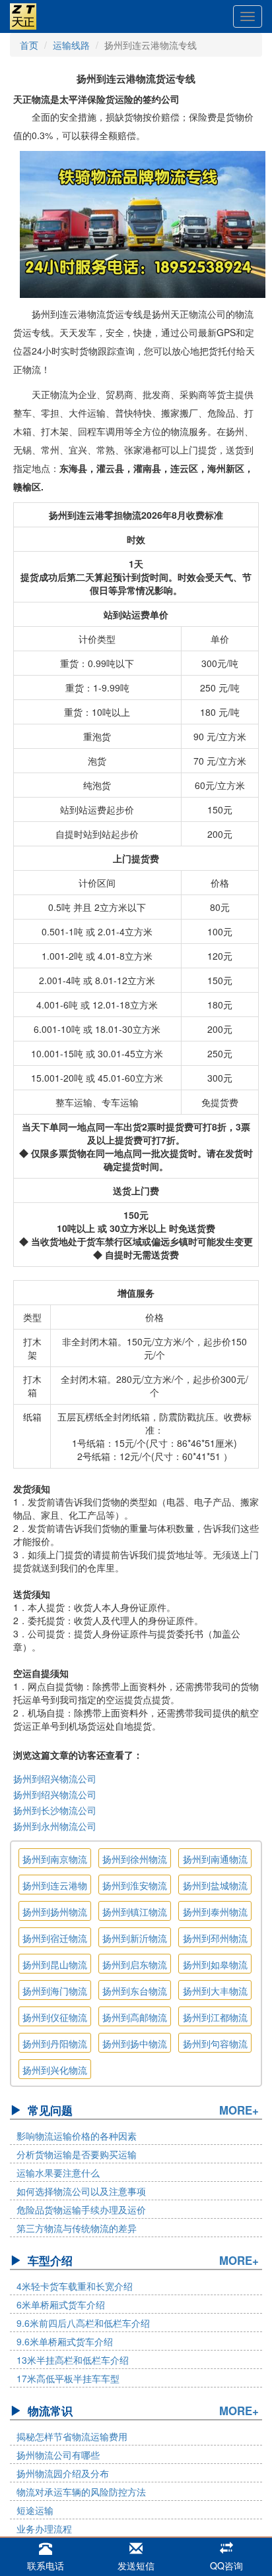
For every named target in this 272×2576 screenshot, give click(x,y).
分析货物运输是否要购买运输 (77, 2154)
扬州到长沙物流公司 (55, 1810)
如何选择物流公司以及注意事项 (81, 2191)
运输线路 (71, 45)
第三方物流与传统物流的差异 (77, 2228)
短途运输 (35, 2510)
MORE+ (239, 2110)
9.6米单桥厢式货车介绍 (65, 2341)
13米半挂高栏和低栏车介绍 (73, 2360)
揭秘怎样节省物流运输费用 (72, 2436)
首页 (29, 45)
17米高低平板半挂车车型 (68, 2378)
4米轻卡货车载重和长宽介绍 (75, 2286)
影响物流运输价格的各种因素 (77, 2136)
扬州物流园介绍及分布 (63, 2473)
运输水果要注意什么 (58, 2173)
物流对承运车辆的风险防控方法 (81, 2492)
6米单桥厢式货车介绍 (61, 2304)
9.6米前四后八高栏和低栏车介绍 (83, 2323)
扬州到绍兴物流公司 (55, 1778)
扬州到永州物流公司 (55, 1826)
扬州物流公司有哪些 (58, 2455)
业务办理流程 (44, 2529)
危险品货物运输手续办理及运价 (81, 2210)
